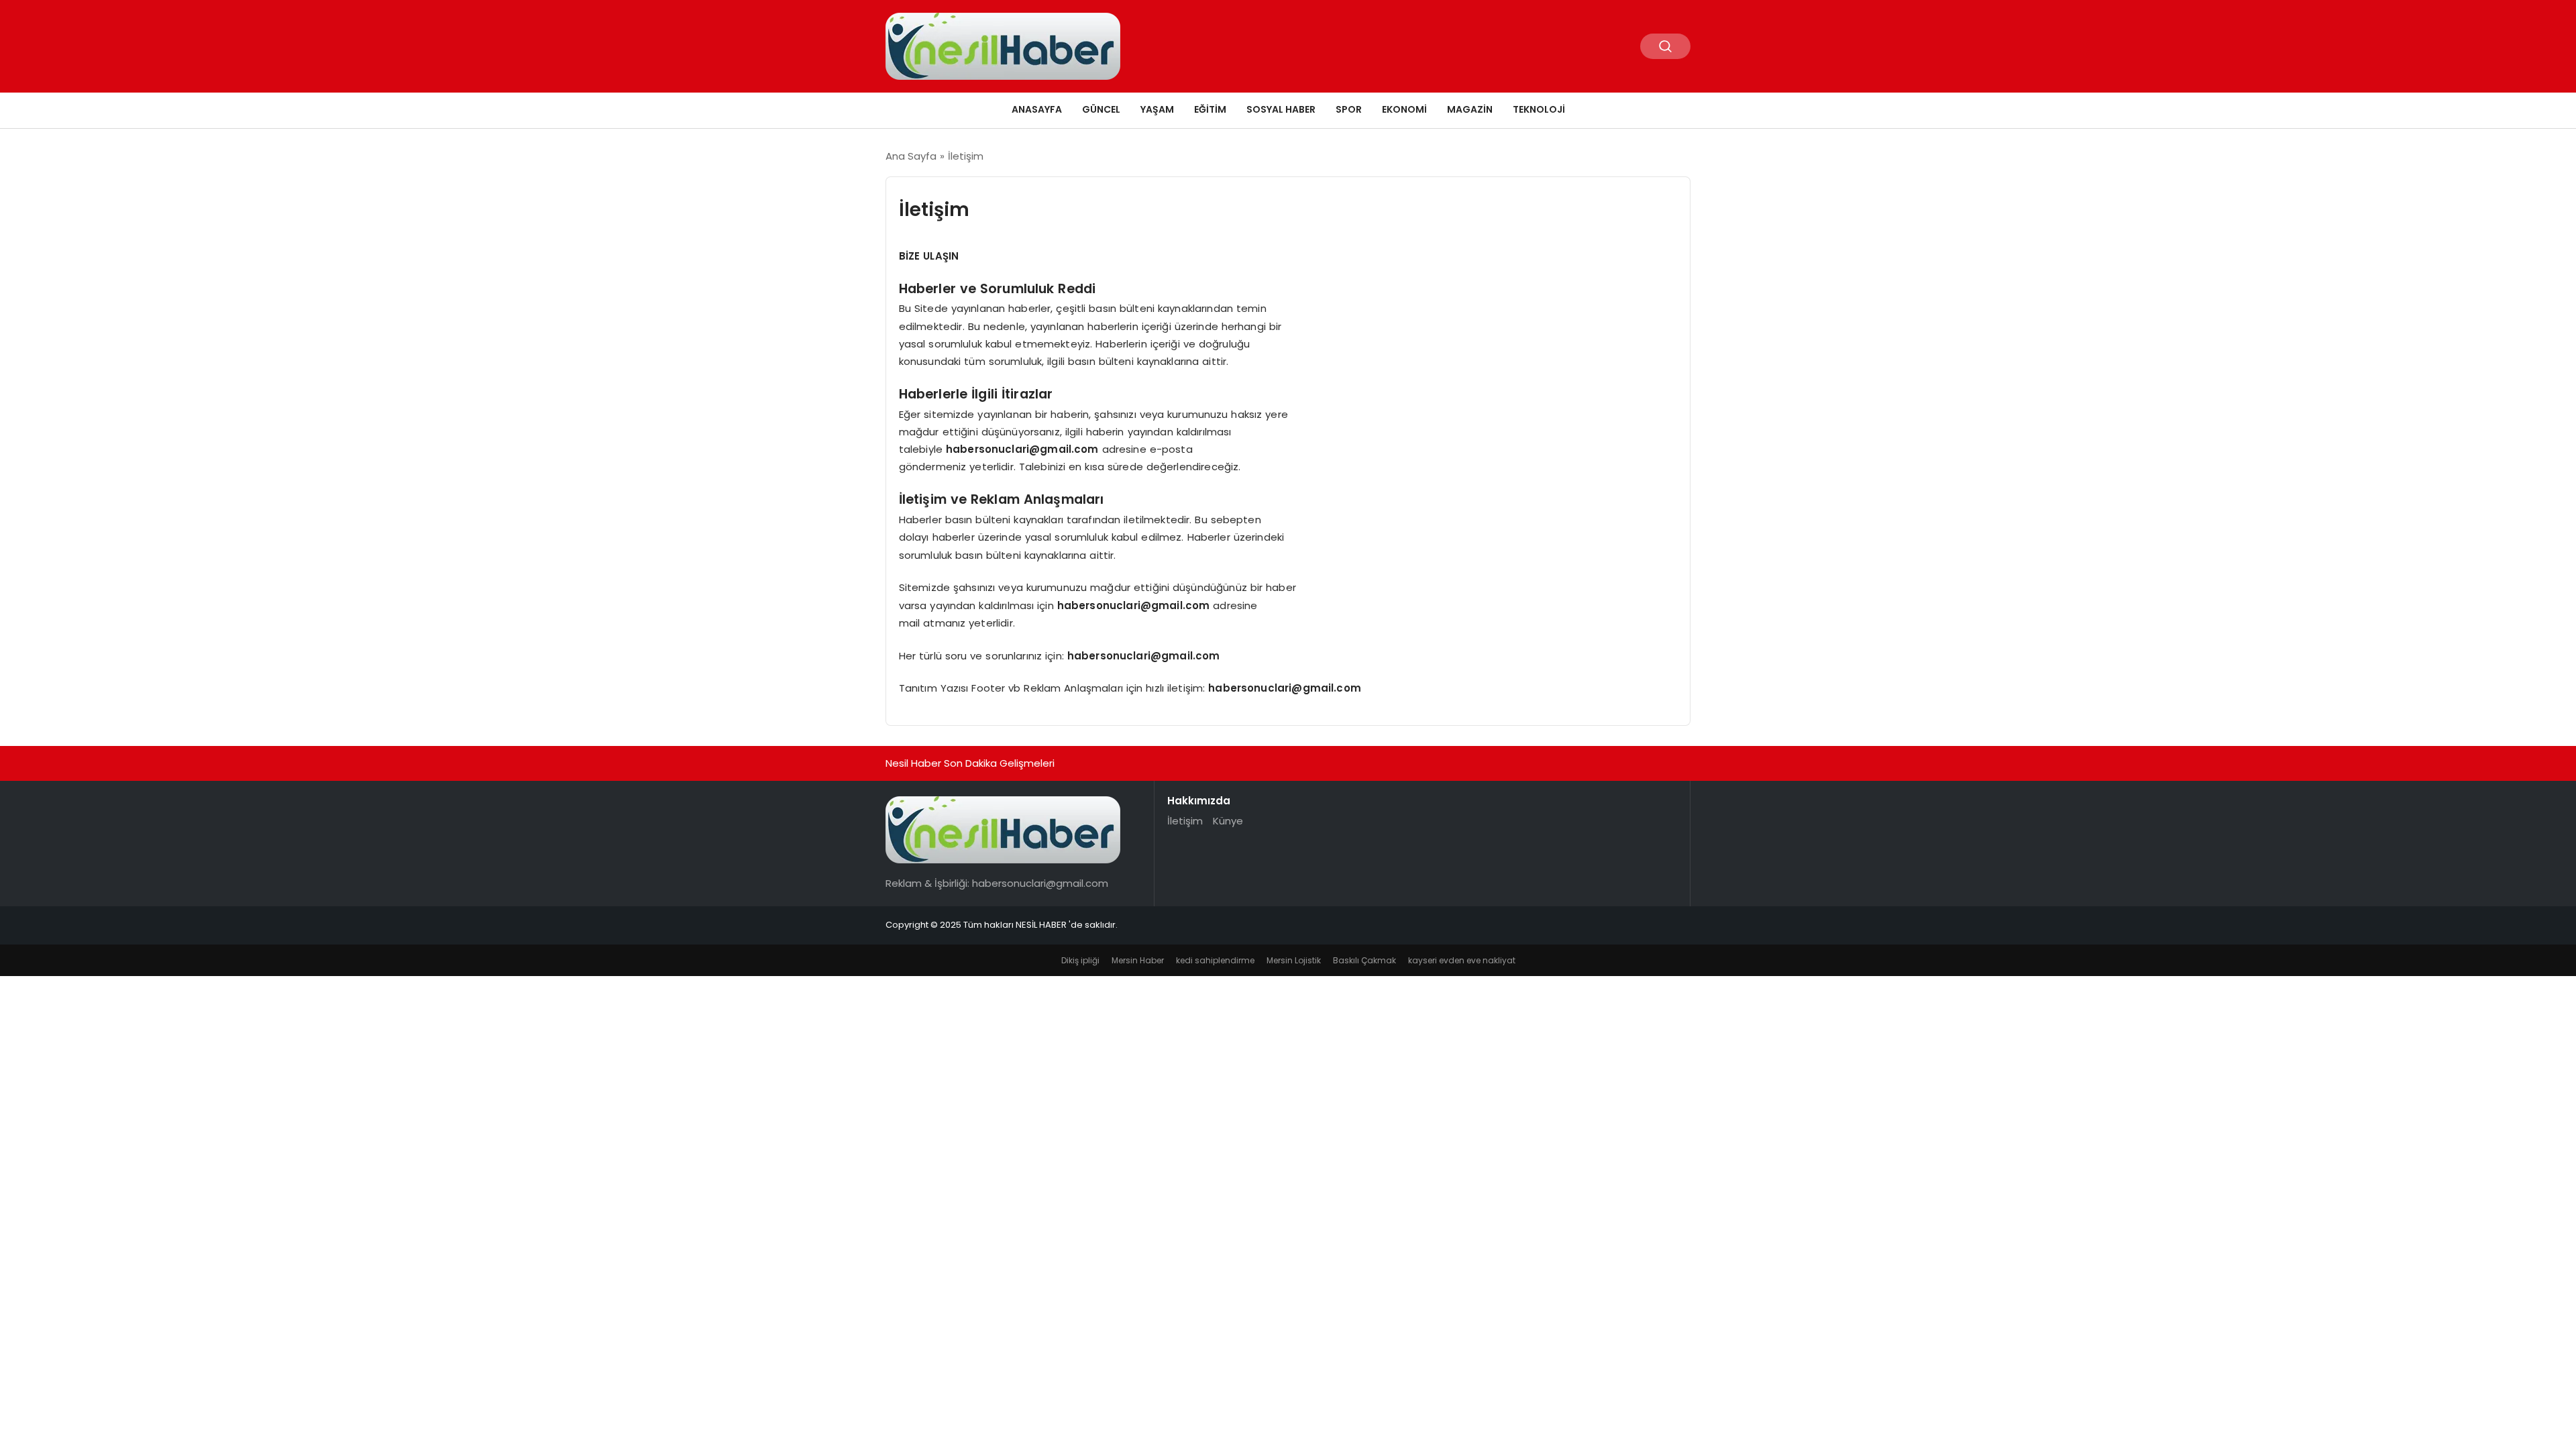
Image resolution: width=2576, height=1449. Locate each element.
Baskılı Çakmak (1364, 960)
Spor (1349, 109)
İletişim (1185, 821)
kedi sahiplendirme (1215, 960)
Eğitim (1210, 109)
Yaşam (1157, 109)
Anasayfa (1037, 109)
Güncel (1101, 109)
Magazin (1470, 109)
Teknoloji (1539, 109)
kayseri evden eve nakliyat (1462, 960)
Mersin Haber (1138, 960)
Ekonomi (1404, 109)
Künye (1228, 821)
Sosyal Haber (1281, 109)
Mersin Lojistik (1294, 960)
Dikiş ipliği (1080, 960)
